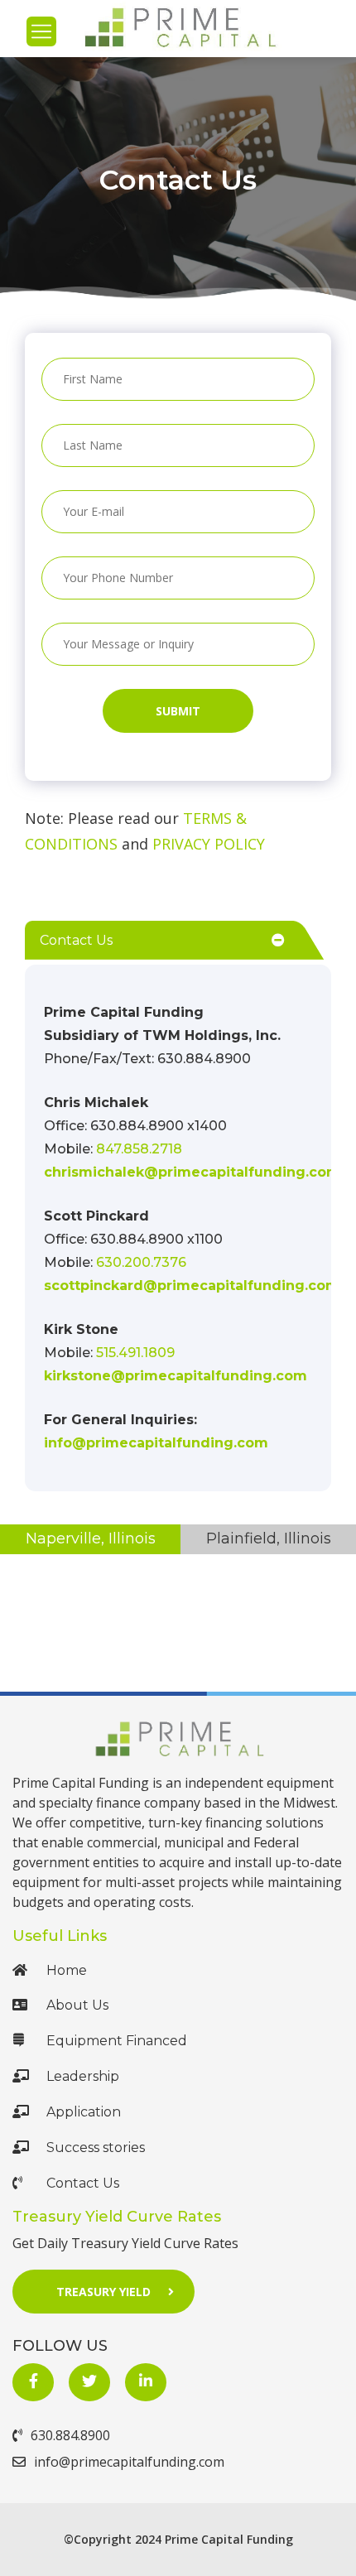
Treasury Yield (103, 2292)
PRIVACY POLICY (209, 844)
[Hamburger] (41, 31)
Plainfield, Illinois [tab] (269, 1538)
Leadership (83, 2076)
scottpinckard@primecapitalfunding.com (192, 1286)
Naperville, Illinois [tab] (91, 1538)
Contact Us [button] (76, 940)
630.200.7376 (141, 1262)
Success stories (96, 2147)
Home (67, 1970)
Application (84, 2112)
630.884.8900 (70, 2435)
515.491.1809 (135, 1353)
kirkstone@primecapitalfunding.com (176, 1376)
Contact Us (83, 2183)
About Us (77, 2005)
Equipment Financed (117, 2041)
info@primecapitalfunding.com (156, 1443)
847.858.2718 (139, 1149)
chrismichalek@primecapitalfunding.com (192, 1172)
